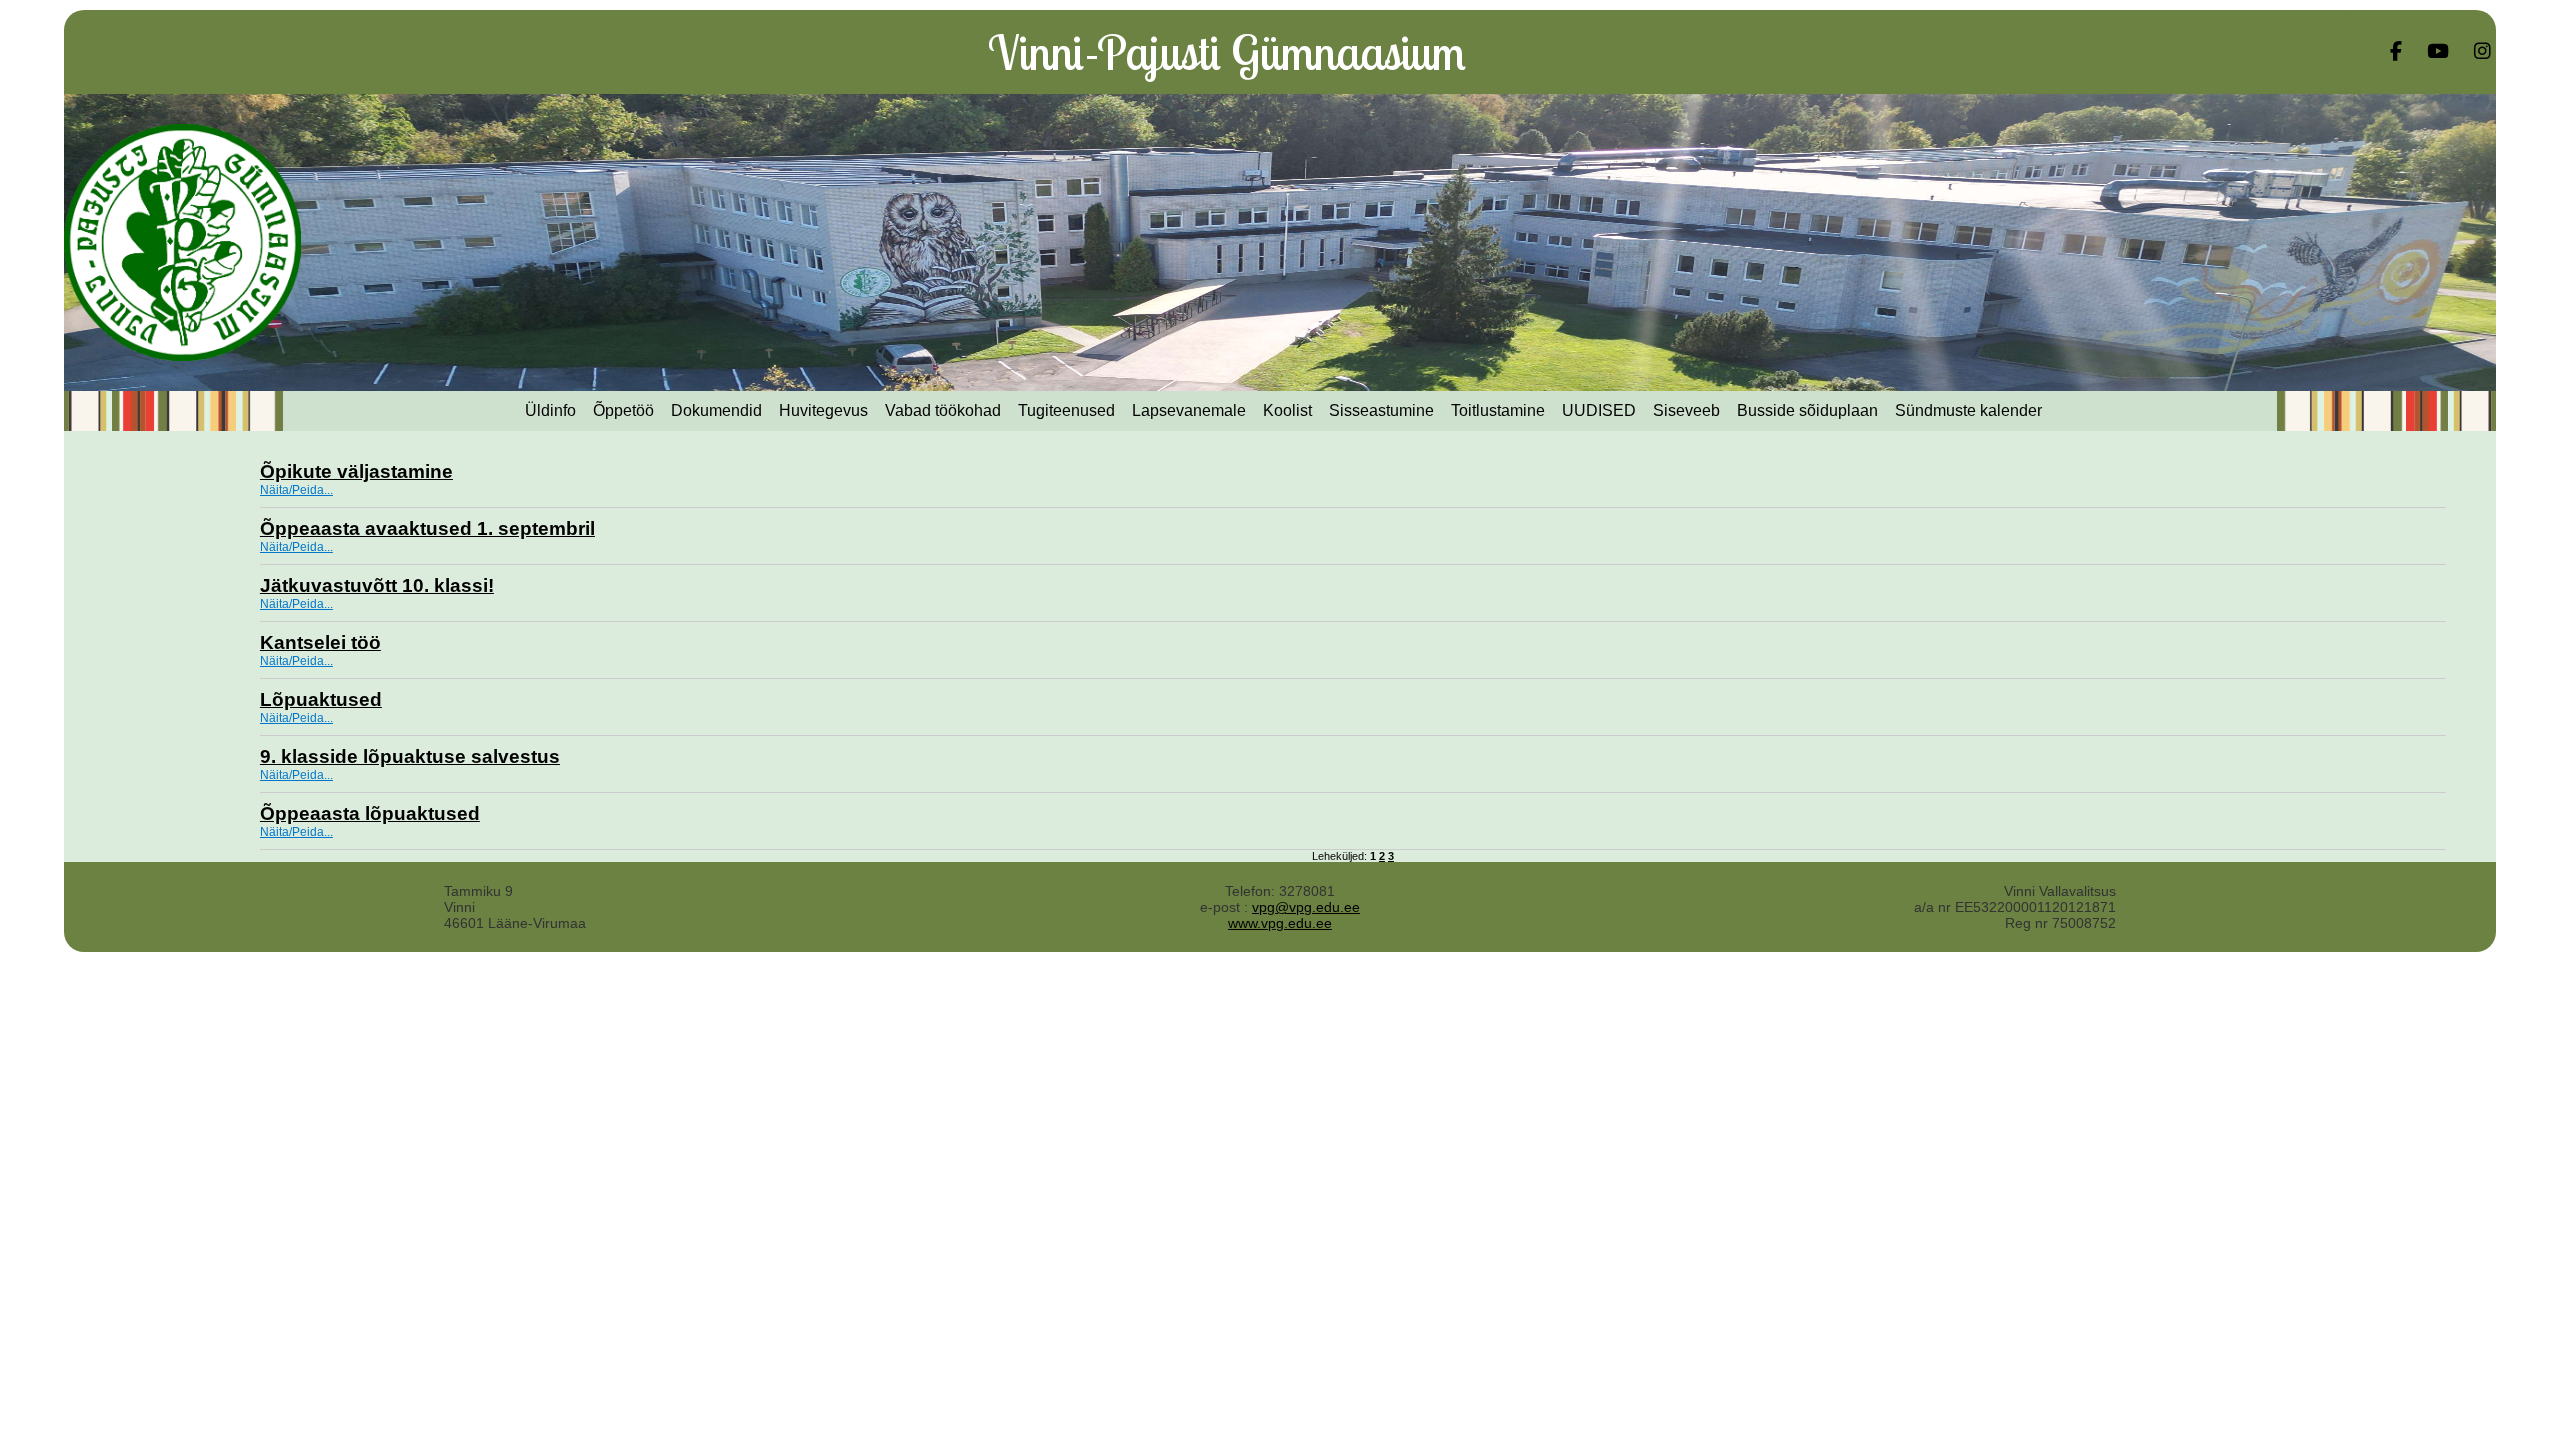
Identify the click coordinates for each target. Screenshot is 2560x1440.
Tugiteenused (1066, 410)
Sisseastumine (1381, 410)
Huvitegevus (823, 410)
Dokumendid (716, 410)
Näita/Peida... (296, 490)
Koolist (1287, 410)
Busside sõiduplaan (1807, 410)
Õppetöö (623, 410)
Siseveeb (1686, 410)
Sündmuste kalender (1968, 410)
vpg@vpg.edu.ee (1306, 907)
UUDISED (1599, 410)
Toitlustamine (1498, 410)
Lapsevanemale (1189, 410)
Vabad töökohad (943, 410)
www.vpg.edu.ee (1280, 923)
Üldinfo (550, 410)
